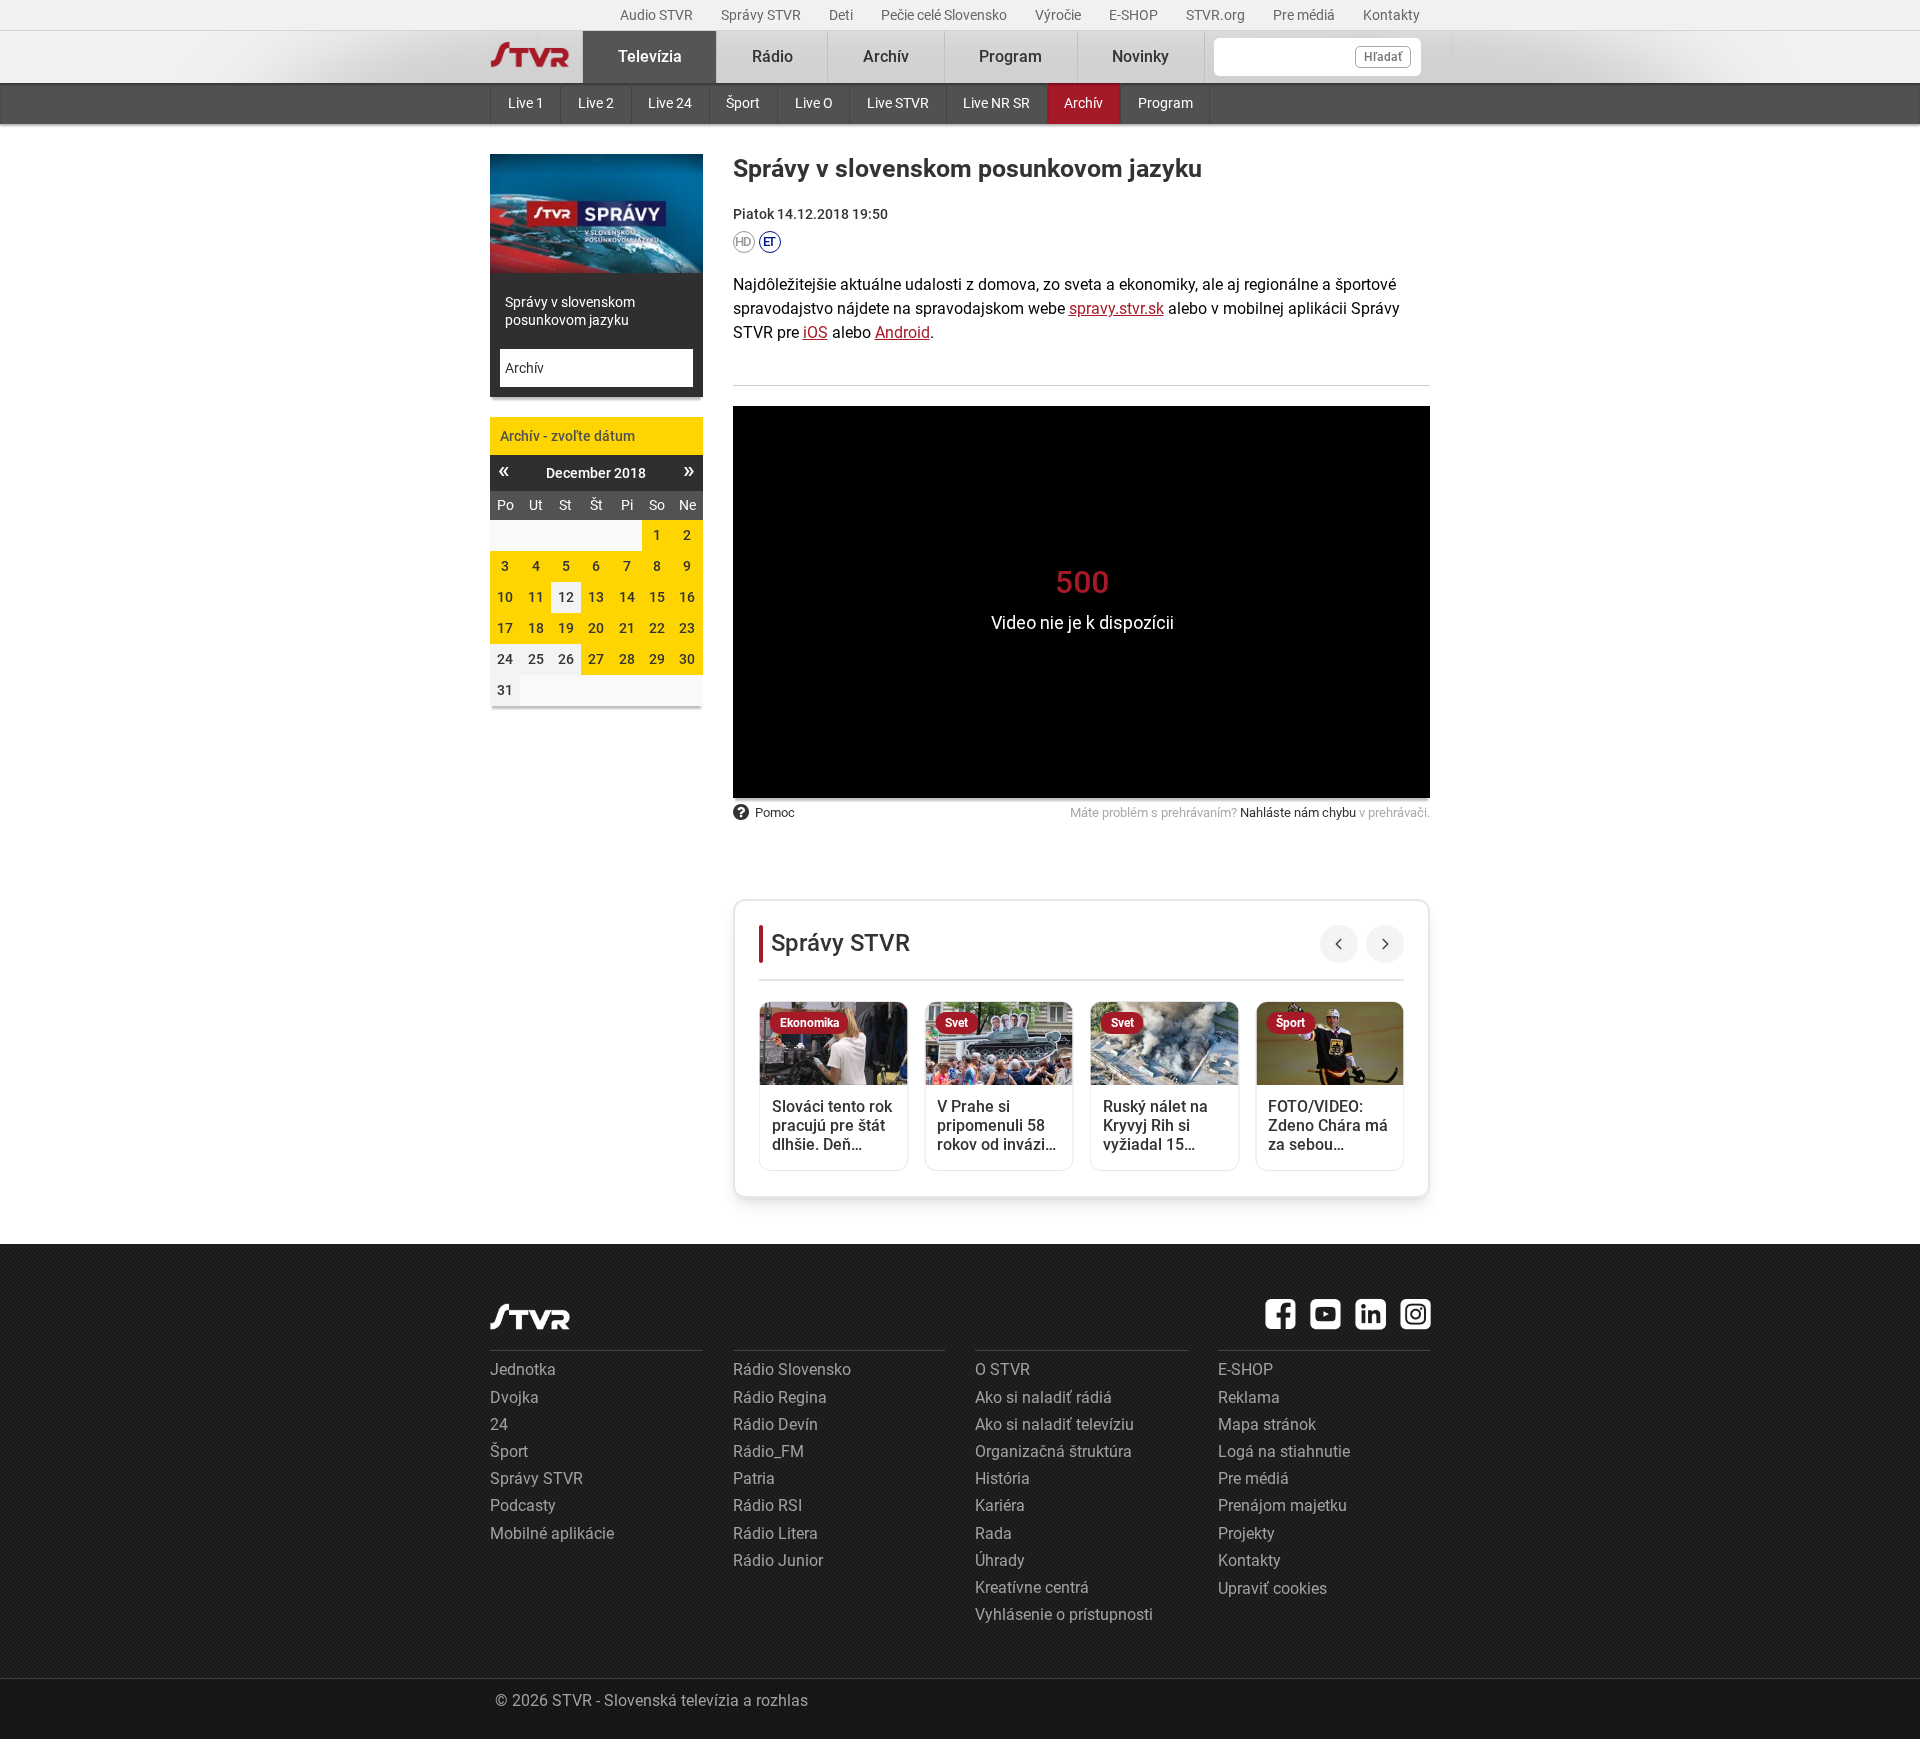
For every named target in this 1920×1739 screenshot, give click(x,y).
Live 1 (526, 103)
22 (657, 628)
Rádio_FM (768, 1451)
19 (566, 628)
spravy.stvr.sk (1116, 308)
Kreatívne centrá (1032, 1587)
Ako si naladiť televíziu (1054, 1424)
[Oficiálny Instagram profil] (1416, 1314)
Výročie (1059, 15)
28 (627, 659)
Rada (993, 1533)
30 (687, 659)
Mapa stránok (1267, 1424)
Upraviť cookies (1272, 1588)
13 (596, 597)
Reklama (1249, 1397)
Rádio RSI (767, 1505)
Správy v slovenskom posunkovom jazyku (570, 311)
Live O (814, 103)
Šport (743, 103)
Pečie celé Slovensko (945, 15)
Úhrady (1000, 1560)
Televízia (650, 56)
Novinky (1140, 56)
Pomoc (775, 812)
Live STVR (898, 103)
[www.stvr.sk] (530, 1316)
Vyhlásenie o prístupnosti (1064, 1614)
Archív (1083, 103)
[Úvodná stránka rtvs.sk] (530, 57)
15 (657, 597)
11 (536, 597)
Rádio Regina (780, 1397)
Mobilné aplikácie (552, 1533)
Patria (754, 1478)
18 (536, 628)
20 (596, 628)
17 (505, 628)
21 (627, 628)
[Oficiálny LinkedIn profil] (1371, 1314)
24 (499, 1424)
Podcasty (523, 1505)
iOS (815, 332)
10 (505, 597)
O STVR (1002, 1369)
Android (902, 332)
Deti (842, 15)
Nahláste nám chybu (1298, 812)
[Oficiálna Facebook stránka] (1281, 1314)
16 (687, 597)
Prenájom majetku (1282, 1505)
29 (657, 659)
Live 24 (670, 103)
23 (687, 628)
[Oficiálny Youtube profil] (1326, 1314)
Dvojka (514, 1397)
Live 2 (596, 103)
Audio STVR (658, 15)
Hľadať (1383, 57)
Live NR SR (996, 103)
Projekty (1246, 1533)
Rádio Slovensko (792, 1369)
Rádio (772, 56)
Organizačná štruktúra (1053, 1451)
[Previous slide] (1339, 944)
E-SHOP (1135, 15)
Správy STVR (762, 15)
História (1002, 1478)
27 (596, 659)
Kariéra (1000, 1505)
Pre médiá (1305, 15)
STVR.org (1217, 15)
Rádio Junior (778, 1560)
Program (1165, 103)
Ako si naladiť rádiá (1043, 1397)
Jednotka (523, 1369)
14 (627, 597)
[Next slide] (1385, 944)
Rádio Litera (775, 1533)
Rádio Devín (775, 1424)
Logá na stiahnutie (1284, 1451)
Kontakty (1391, 15)
